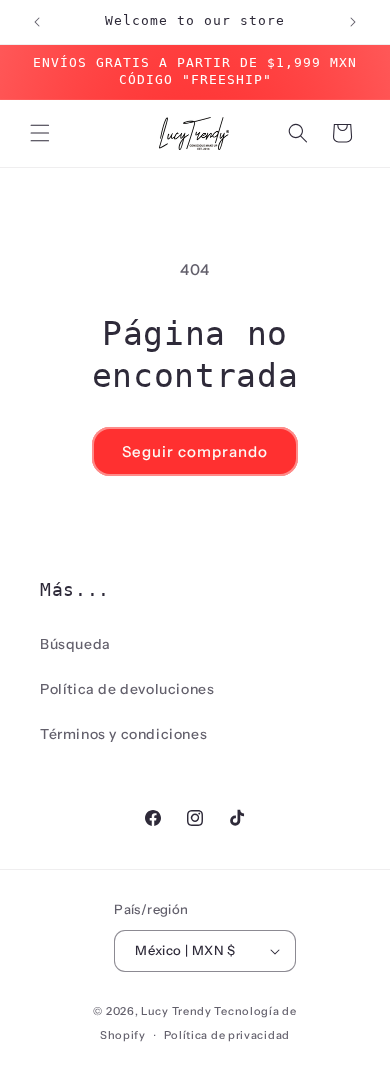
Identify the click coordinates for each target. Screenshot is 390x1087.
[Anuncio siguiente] (353, 22)
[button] (40, 133)
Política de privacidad (227, 1035)
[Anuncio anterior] (37, 22)
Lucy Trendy (176, 1011)
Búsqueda (75, 644)
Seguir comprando (195, 451)
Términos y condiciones (123, 734)
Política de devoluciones (127, 689)
